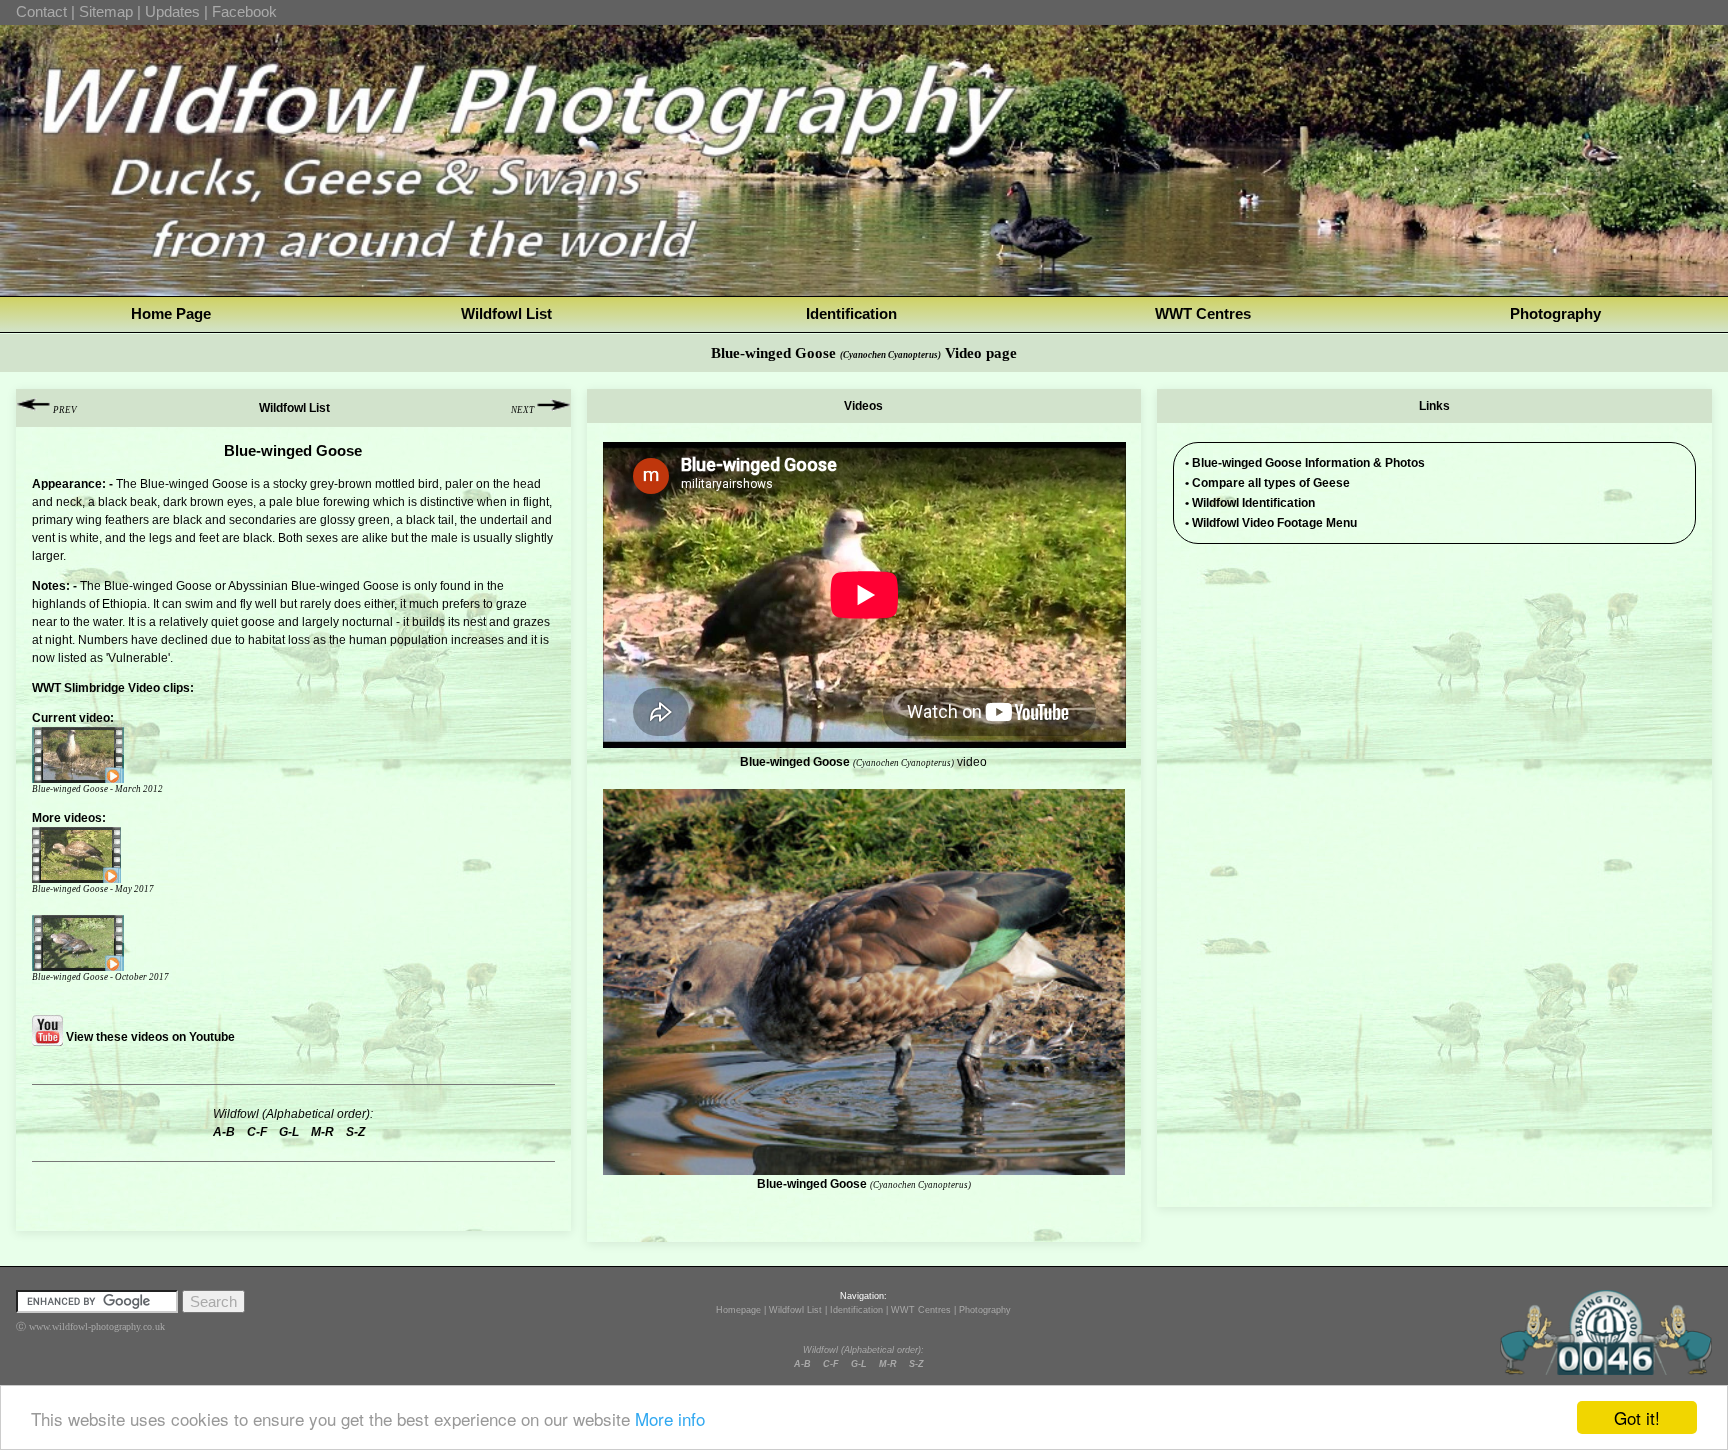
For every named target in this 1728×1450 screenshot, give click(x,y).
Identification (851, 313)
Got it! (1637, 1417)
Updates (172, 11)
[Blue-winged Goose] (112, 755)
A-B (802, 1364)
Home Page (171, 313)
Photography (1555, 313)
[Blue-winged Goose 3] (112, 943)
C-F (831, 1364)
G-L (859, 1364)
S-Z (916, 1364)
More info (670, 1418)
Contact (41, 11)
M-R (888, 1364)
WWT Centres (1203, 313)
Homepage (738, 1310)
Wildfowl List (506, 313)
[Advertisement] (1435, 699)
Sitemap (106, 11)
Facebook (244, 11)
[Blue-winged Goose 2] (112, 855)
